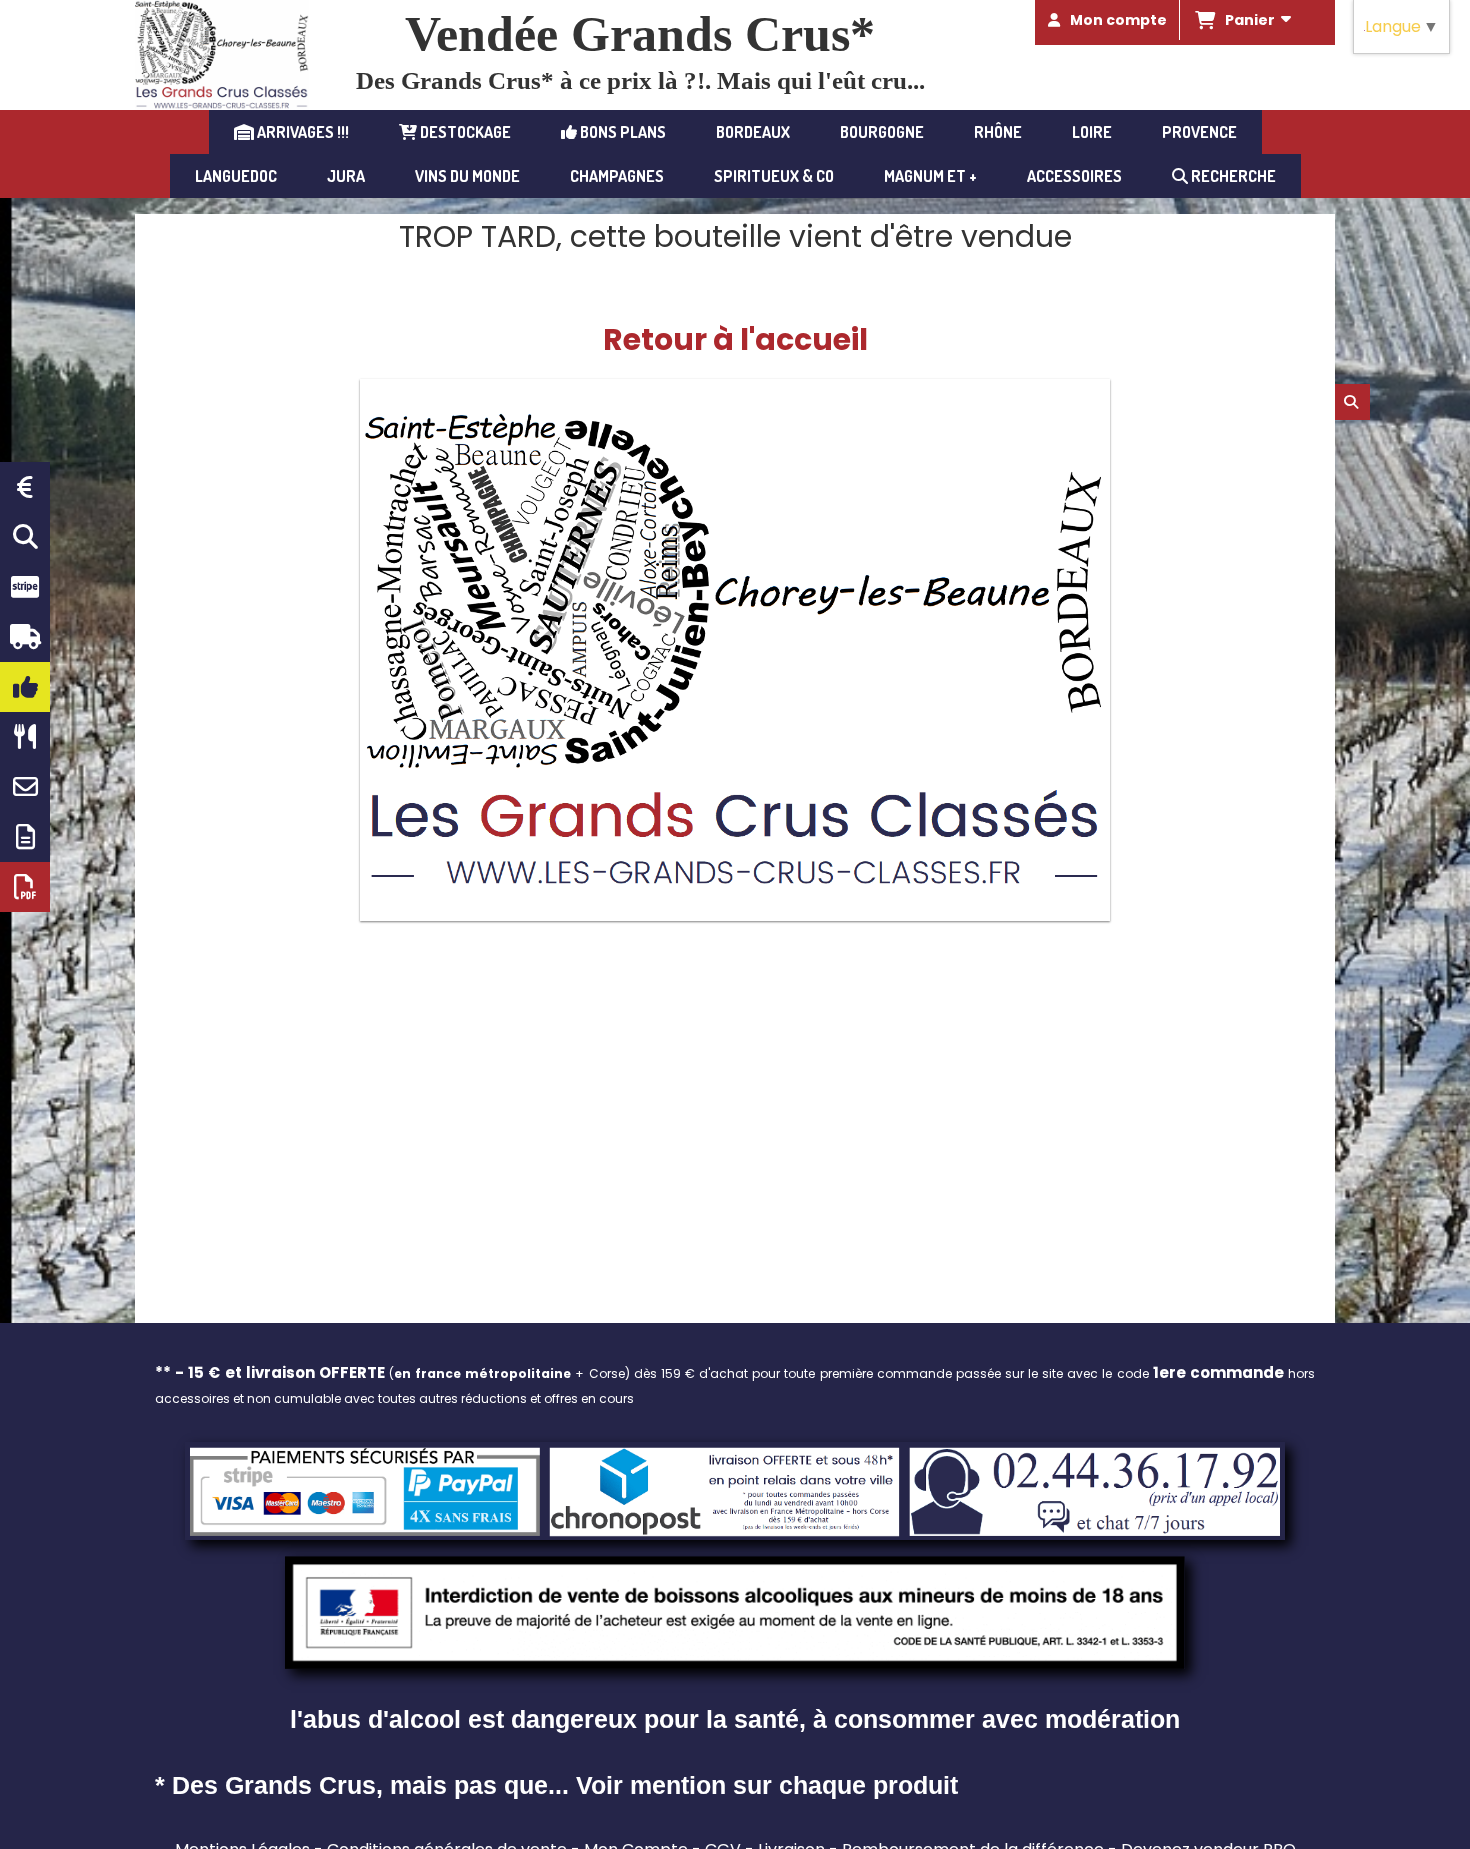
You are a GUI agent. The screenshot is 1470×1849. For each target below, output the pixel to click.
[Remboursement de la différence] (25, 487)
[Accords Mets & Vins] (25, 737)
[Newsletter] (25, 837)
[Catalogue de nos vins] (25, 887)
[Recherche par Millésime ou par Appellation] (25, 537)
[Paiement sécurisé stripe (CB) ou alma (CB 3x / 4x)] (25, 587)
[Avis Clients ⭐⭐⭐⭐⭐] (25, 687)
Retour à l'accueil (735, 339)
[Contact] (25, 787)
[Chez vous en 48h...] (25, 637)
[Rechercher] (1352, 402)
